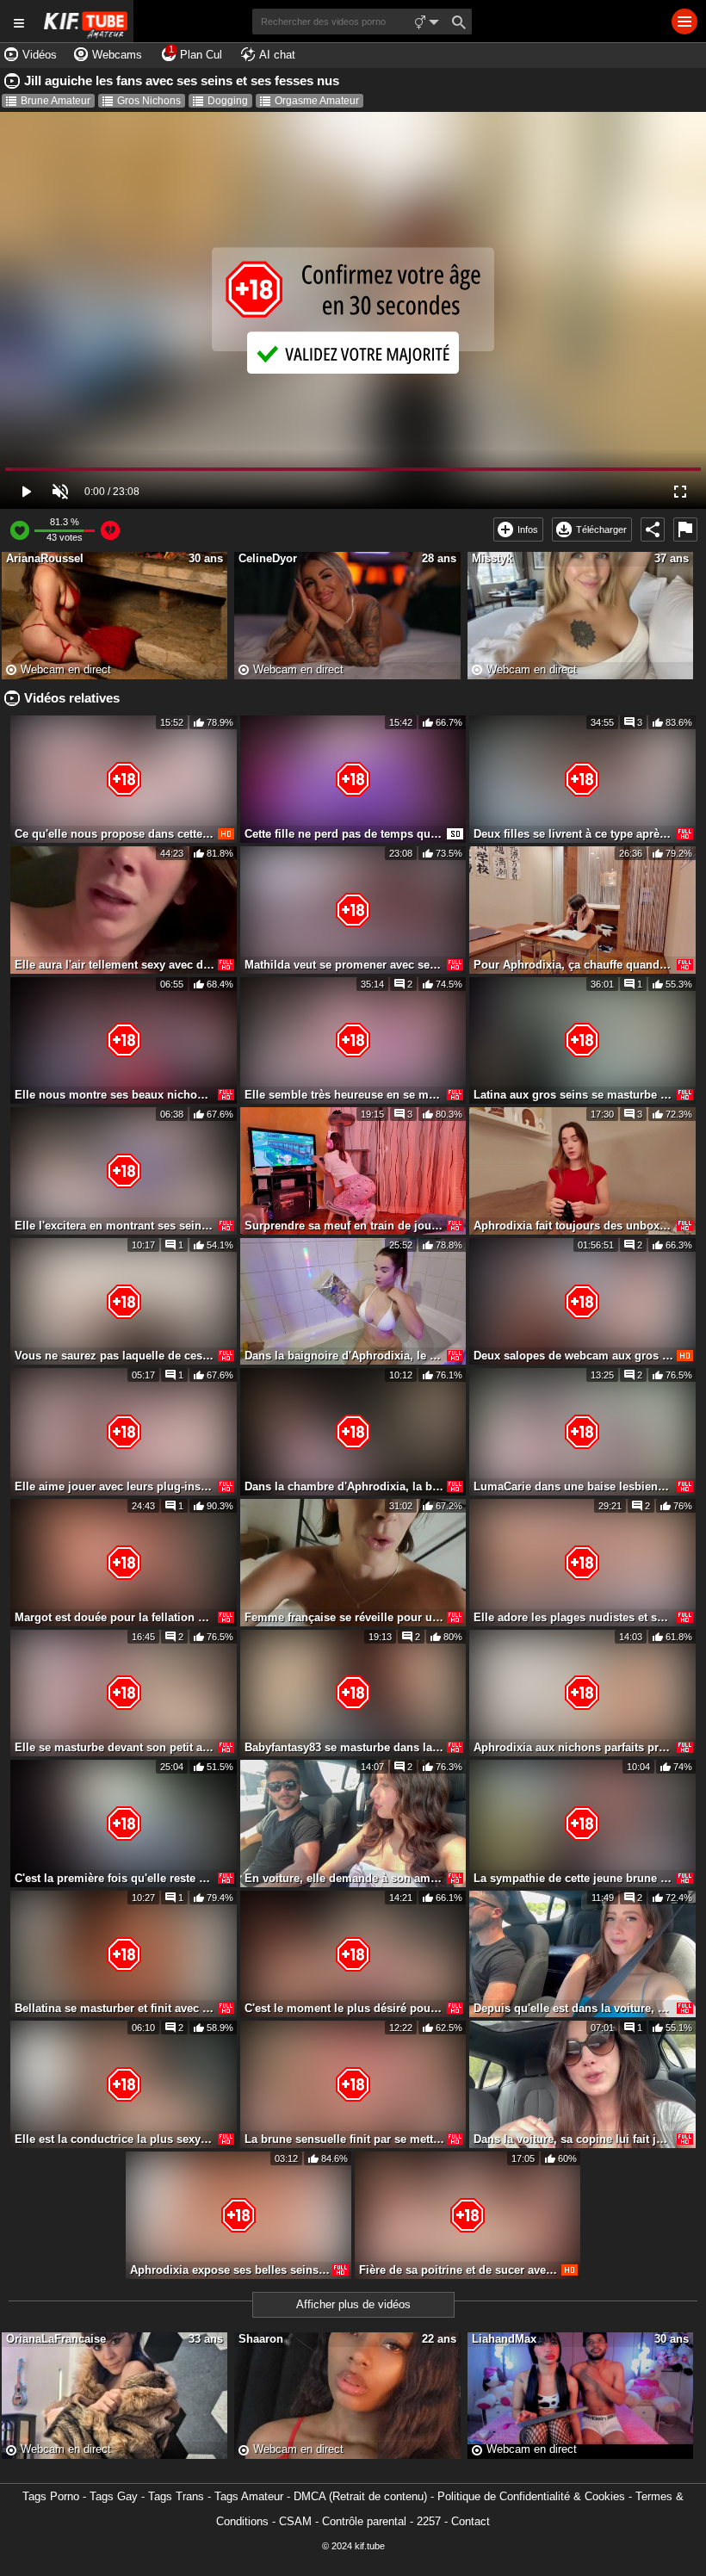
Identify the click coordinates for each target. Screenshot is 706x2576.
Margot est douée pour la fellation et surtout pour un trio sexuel (115, 1617)
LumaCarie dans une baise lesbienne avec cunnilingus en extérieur (573, 1486)
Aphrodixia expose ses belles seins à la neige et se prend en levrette (230, 2270)
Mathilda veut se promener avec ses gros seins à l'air (344, 965)
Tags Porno (51, 2496)
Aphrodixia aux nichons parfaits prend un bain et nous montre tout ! (573, 1747)
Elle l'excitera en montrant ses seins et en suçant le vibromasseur (115, 1226)
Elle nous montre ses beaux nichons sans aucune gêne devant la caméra (115, 1095)
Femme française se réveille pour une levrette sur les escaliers (344, 1617)
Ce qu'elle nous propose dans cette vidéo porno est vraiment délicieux (115, 834)
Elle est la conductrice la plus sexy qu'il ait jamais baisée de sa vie (115, 2139)
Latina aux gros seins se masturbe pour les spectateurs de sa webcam (573, 1095)
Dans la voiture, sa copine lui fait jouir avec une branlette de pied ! (573, 2139)
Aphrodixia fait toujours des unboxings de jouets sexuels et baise (573, 1226)
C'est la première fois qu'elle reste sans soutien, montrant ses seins (115, 1878)
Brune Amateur (56, 101)
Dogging (228, 101)
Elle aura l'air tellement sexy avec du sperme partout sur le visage (115, 965)
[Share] (653, 529)
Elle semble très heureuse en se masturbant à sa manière (344, 1095)
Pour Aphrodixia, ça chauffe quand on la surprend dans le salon (573, 965)
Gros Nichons (149, 101)
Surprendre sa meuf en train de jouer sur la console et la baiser (344, 1226)
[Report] (685, 529)
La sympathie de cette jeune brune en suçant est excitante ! (573, 1878)
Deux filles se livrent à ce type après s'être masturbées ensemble (573, 834)
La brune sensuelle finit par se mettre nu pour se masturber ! (344, 2139)
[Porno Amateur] (86, 21)
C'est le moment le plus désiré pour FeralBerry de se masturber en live (344, 2008)
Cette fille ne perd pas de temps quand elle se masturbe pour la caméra (344, 834)
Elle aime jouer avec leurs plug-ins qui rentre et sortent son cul (115, 1486)
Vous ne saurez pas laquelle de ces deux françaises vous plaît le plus (115, 1356)
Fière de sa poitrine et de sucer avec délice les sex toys (459, 2270)
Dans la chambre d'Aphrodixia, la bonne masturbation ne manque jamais (344, 1486)
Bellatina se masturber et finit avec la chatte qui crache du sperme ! (115, 2008)
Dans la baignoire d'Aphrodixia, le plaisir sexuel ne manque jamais (344, 1356)
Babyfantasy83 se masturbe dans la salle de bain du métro (344, 1747)
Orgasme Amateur (317, 101)
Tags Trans (176, 2496)
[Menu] (684, 22)
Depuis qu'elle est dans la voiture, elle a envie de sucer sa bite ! (573, 2008)
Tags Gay (114, 2496)
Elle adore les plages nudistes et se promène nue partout (573, 1617)
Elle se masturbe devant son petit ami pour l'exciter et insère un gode (115, 1747)
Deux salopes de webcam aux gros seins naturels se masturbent (573, 1356)
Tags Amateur (249, 2496)
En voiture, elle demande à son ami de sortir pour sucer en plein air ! (344, 1878)
